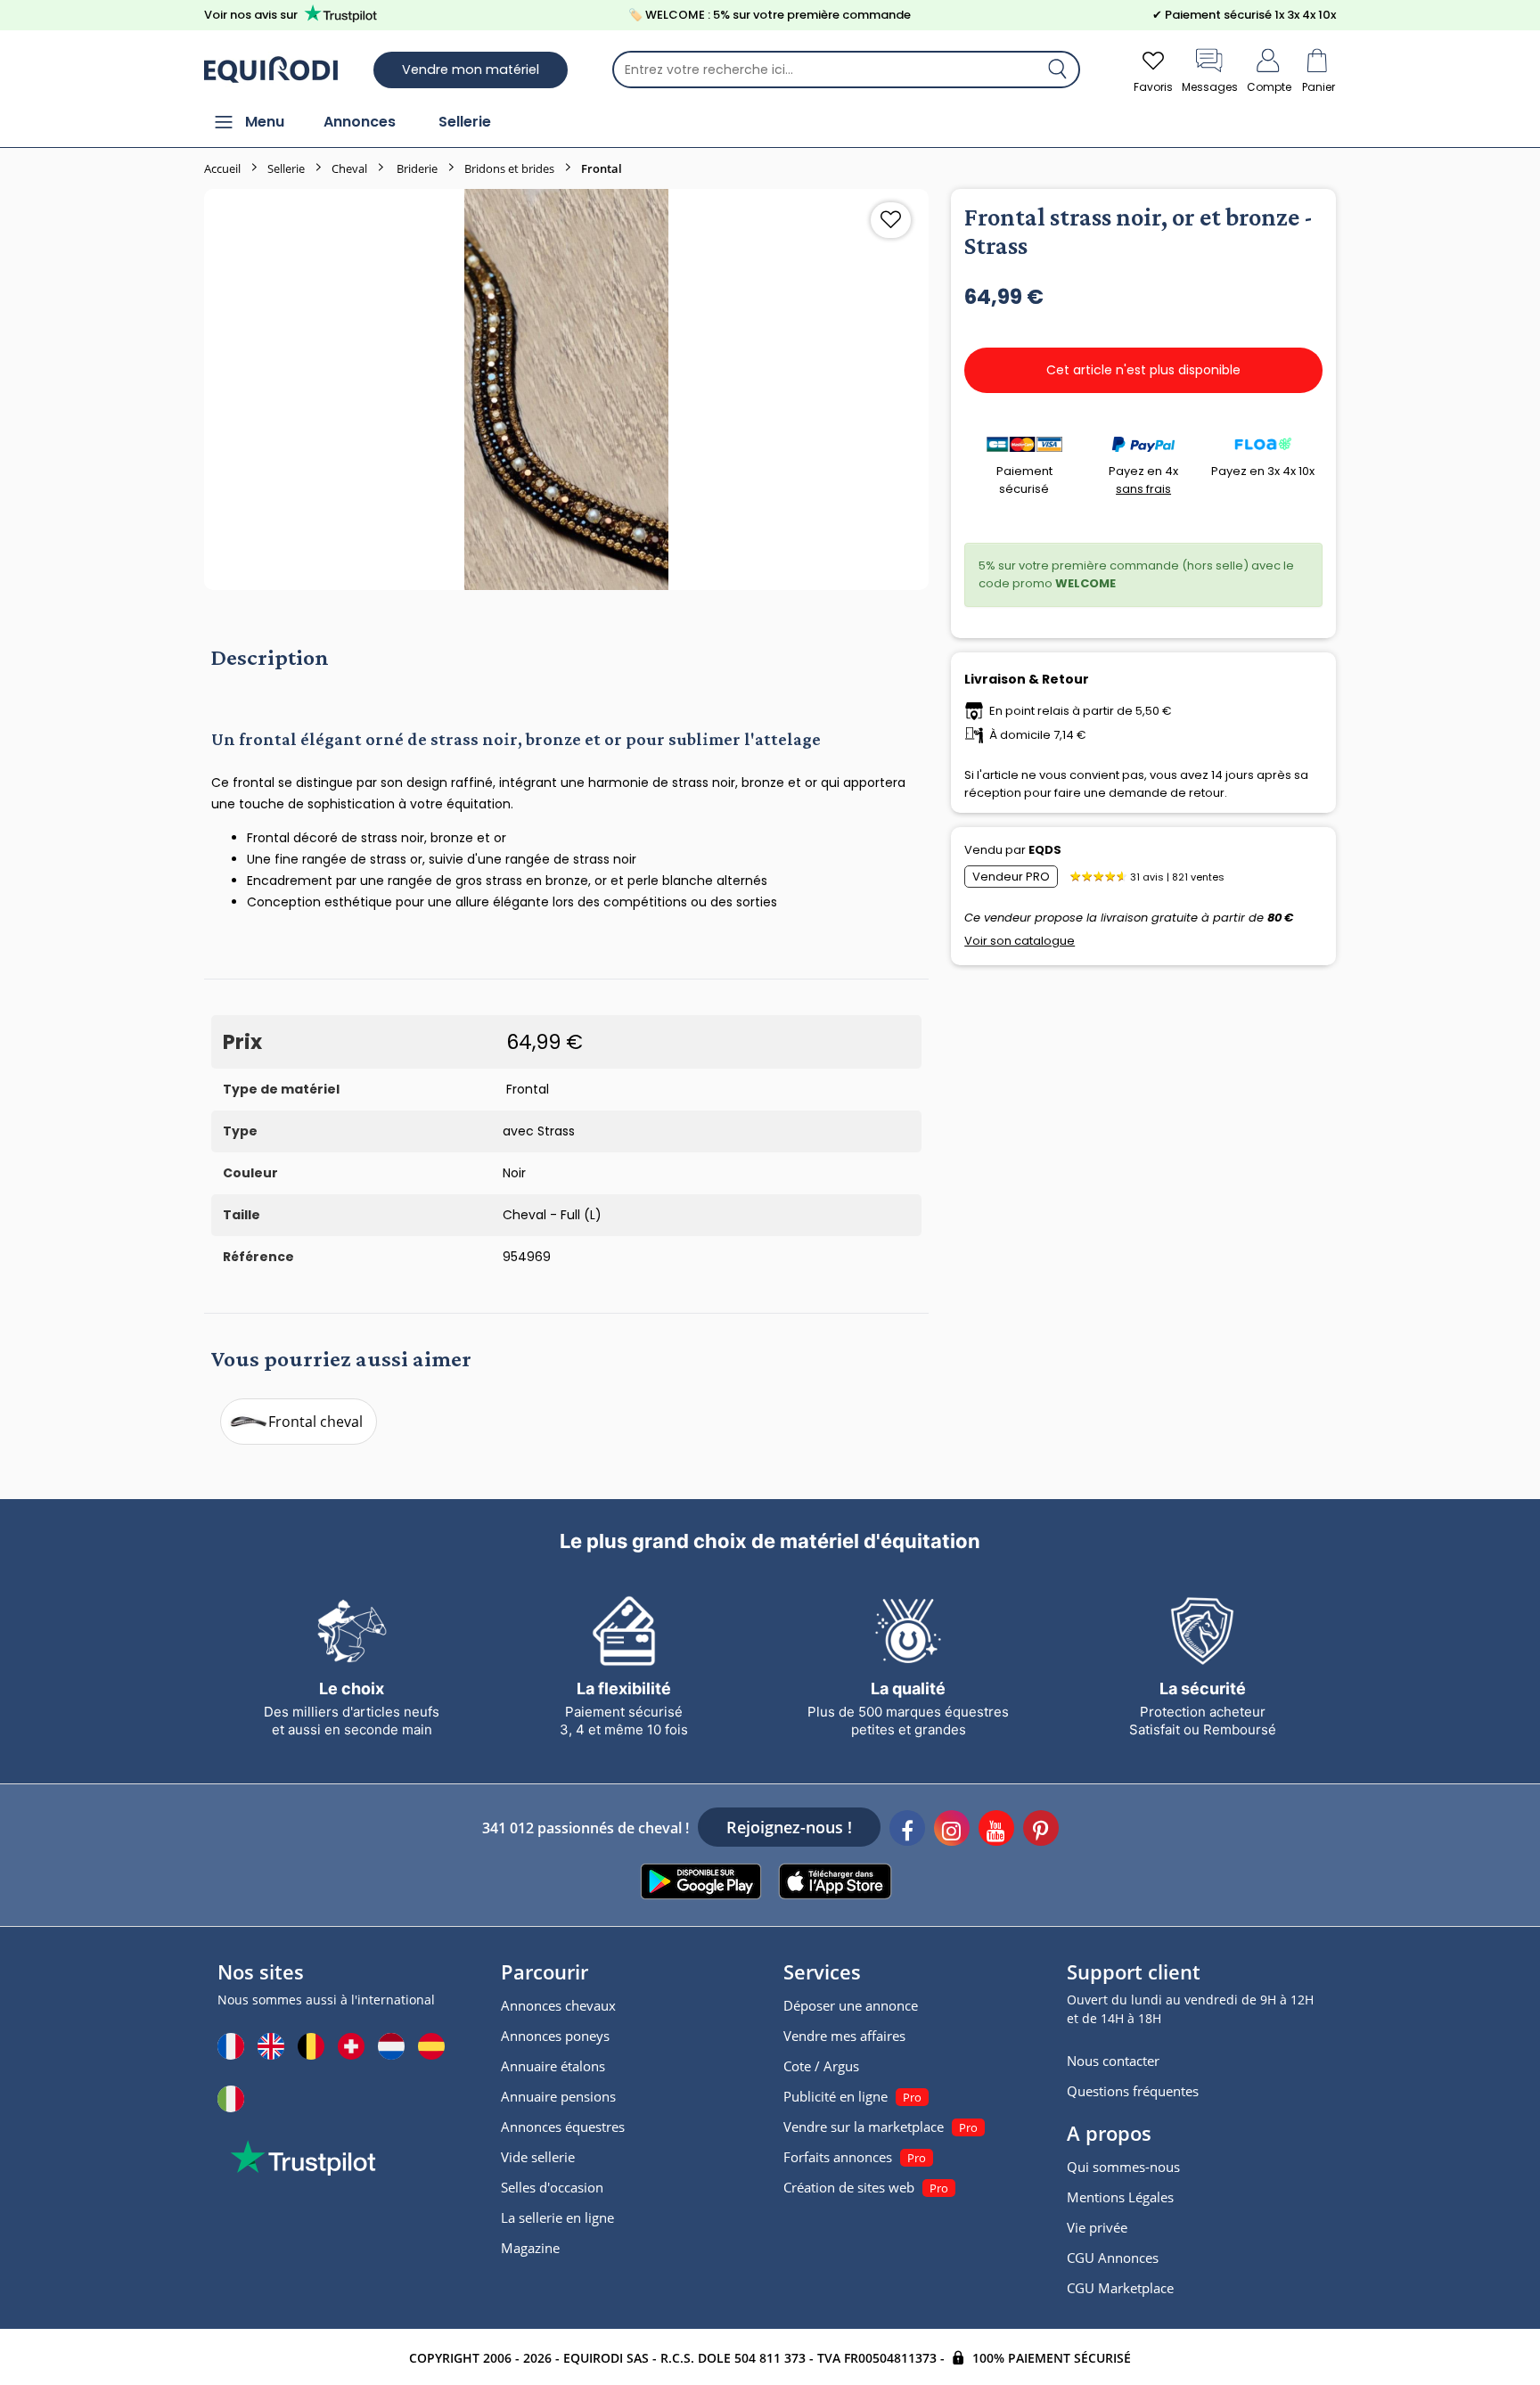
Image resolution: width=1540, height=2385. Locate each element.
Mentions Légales (1120, 2197)
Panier (1319, 87)
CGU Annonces (1113, 2258)
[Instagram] (952, 1831)
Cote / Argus (821, 2066)
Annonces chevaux (558, 2005)
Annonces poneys (555, 2036)
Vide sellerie (538, 2157)
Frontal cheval (315, 1422)
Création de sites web (849, 2187)
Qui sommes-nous (1123, 2167)
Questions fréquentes (1133, 2091)
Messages (1210, 87)
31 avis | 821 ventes (1177, 877)
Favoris (1153, 87)
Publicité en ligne (836, 2096)
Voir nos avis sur (251, 15)
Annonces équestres (563, 2127)
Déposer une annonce (851, 2005)
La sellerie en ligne (557, 2217)
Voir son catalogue (1020, 941)
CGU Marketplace (1120, 2288)
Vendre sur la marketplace (864, 2127)
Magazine (530, 2248)
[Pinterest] (1041, 1831)
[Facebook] (907, 1831)
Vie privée (1097, 2227)
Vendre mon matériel (471, 70)
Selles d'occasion (552, 2187)
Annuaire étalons (553, 2066)
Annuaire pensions (558, 2096)
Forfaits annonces (838, 2157)
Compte (1269, 87)
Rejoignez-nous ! (789, 1827)
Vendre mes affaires (844, 2036)
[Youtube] (996, 1831)
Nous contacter (1113, 2061)
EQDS (1045, 850)
